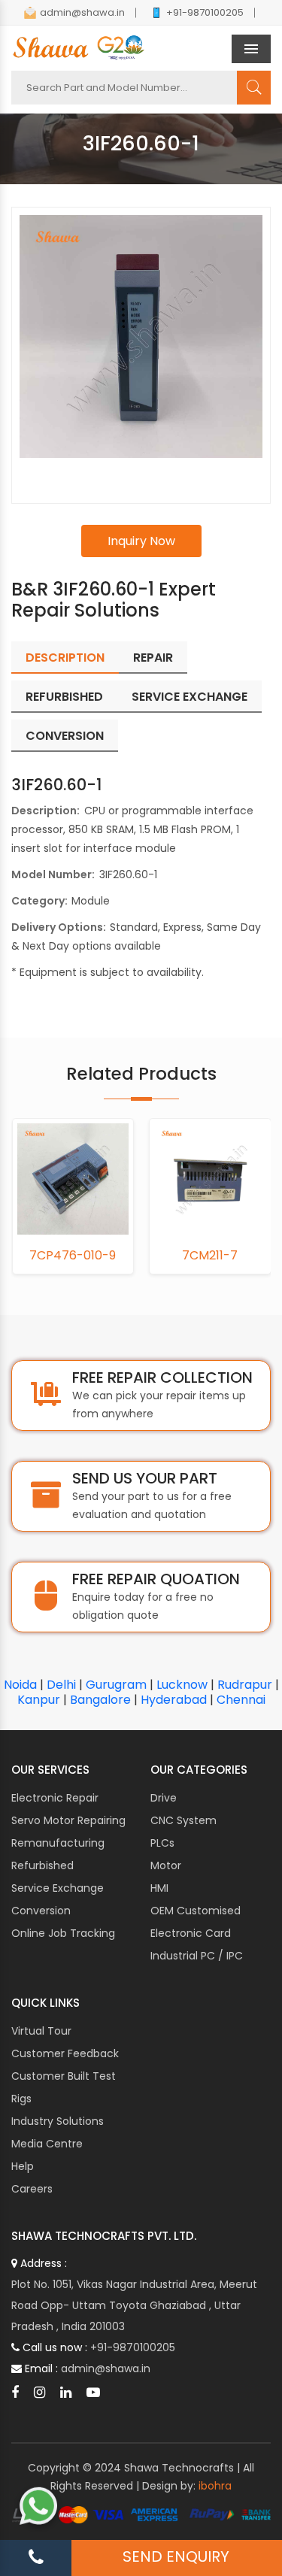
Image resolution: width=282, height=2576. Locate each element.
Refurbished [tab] (64, 697)
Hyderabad (174, 1700)
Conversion (41, 1911)
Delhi (61, 1685)
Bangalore (100, 1700)
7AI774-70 (216, 1256)
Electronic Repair (55, 1798)
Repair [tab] (153, 658)
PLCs (162, 1843)
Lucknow (182, 1685)
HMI (159, 1888)
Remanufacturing (58, 1843)
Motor (166, 1865)
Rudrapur (245, 1685)
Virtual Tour (41, 2031)
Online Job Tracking (63, 1933)
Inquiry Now (141, 541)
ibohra (215, 2486)
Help (23, 2166)
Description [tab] (65, 658)
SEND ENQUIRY (176, 2556)
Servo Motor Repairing (68, 1820)
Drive (164, 1798)
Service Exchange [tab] (190, 697)
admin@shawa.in (82, 12)
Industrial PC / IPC (197, 1956)
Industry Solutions (58, 2121)
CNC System (183, 1820)
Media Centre (47, 2144)
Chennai (241, 1700)
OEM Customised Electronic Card (196, 1922)
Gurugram (116, 1685)
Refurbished (42, 1865)
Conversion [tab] (65, 736)
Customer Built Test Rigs (64, 2087)
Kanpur (39, 1700)
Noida (20, 1685)
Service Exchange (58, 1888)
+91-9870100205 (205, 12)
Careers (32, 2189)
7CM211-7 (79, 1256)
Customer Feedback (65, 2053)
